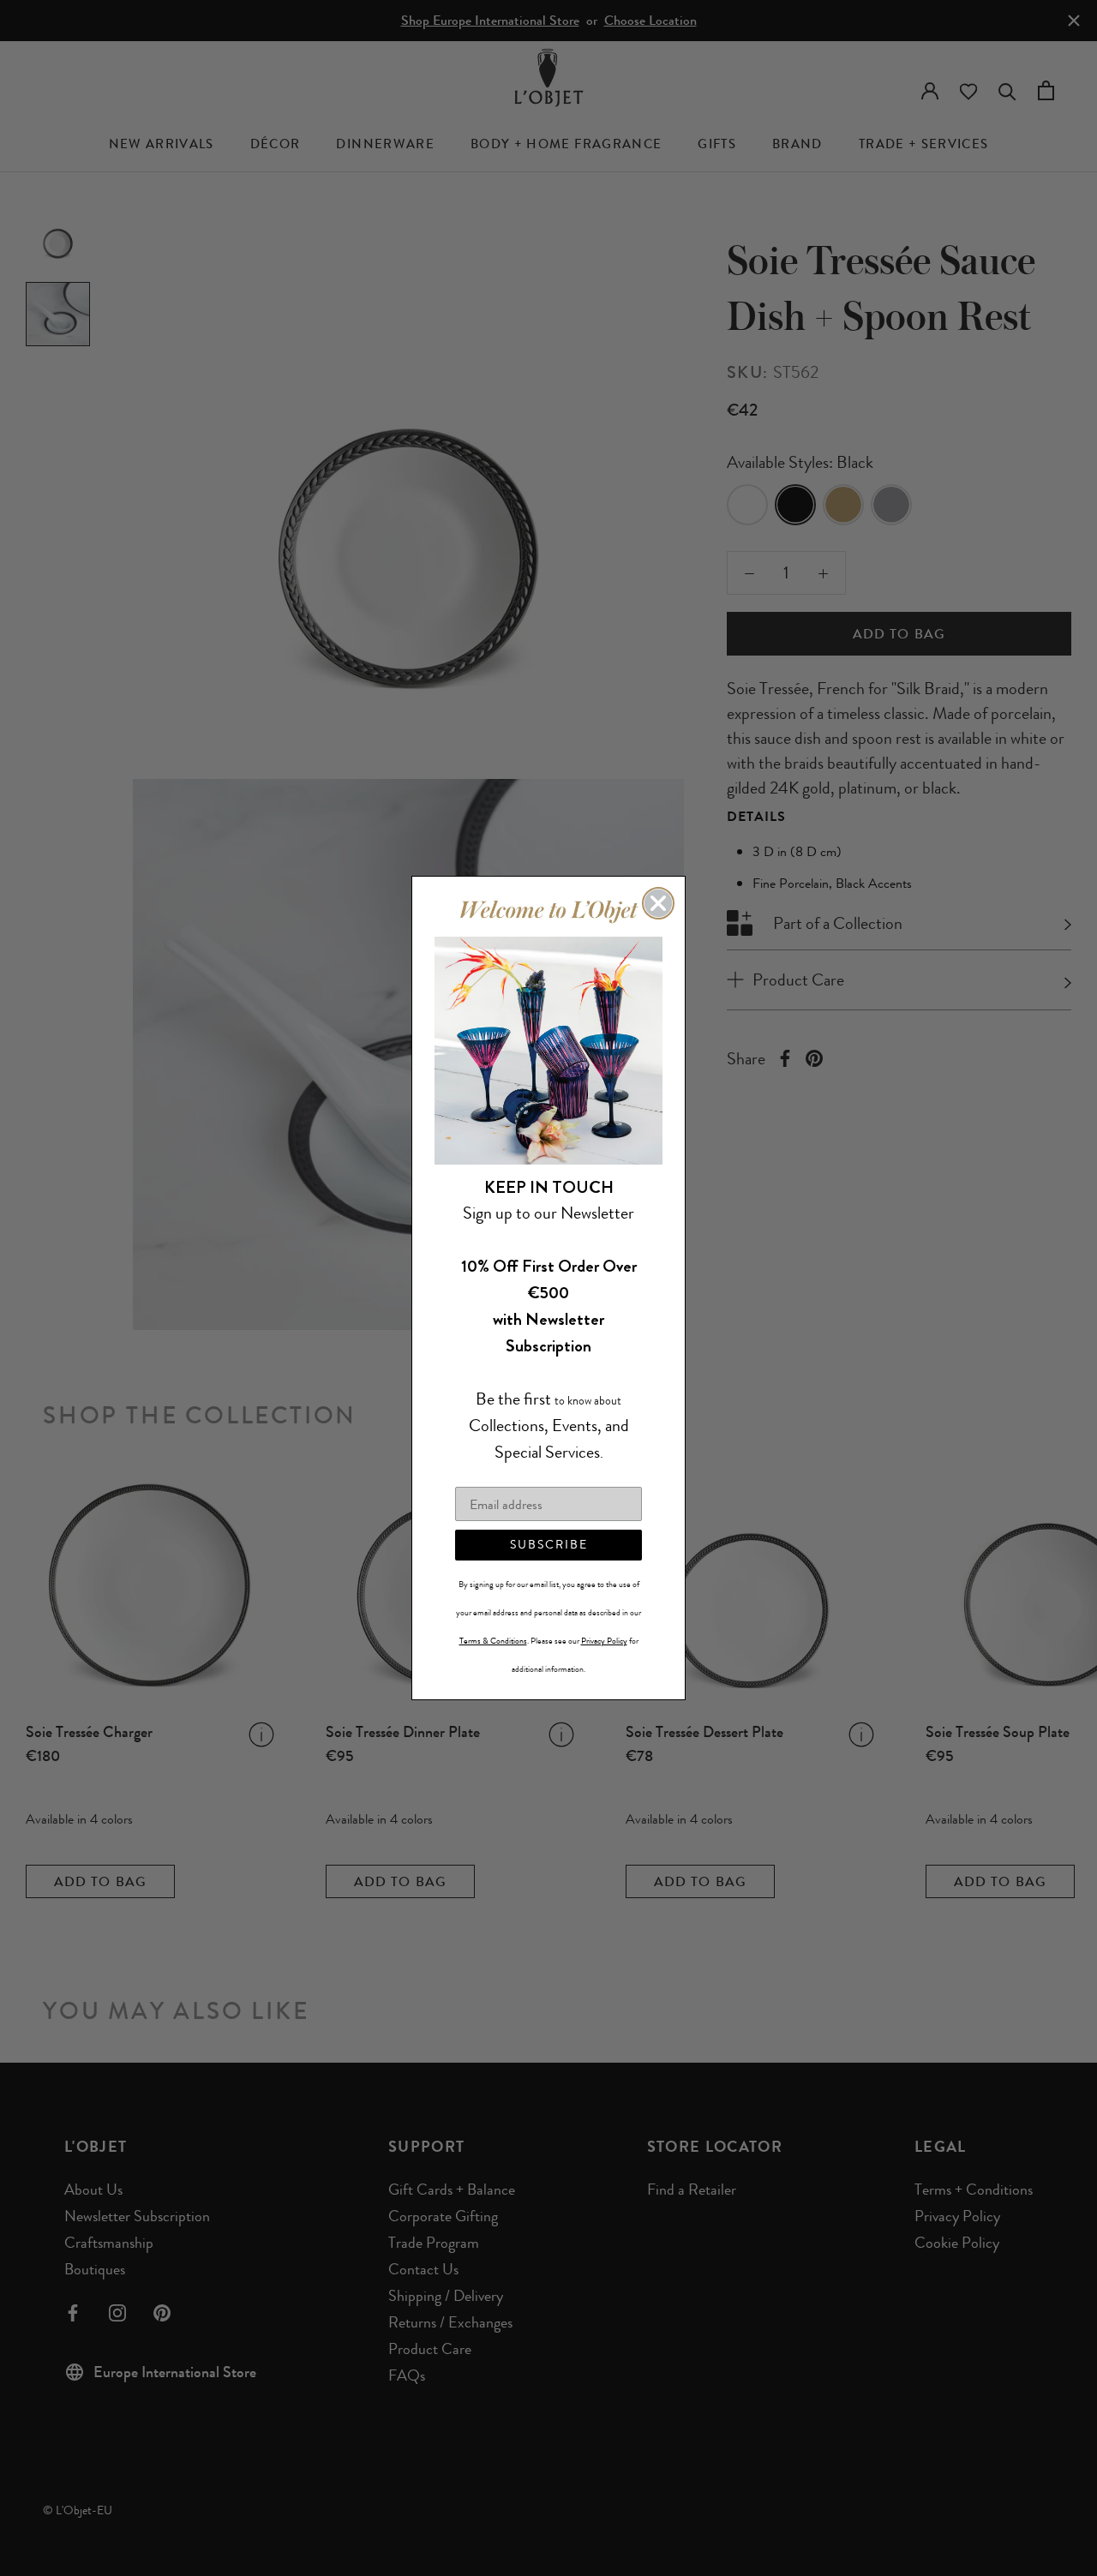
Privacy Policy (604, 1641)
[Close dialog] (658, 903)
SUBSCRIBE (549, 1545)
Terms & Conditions (493, 1641)
